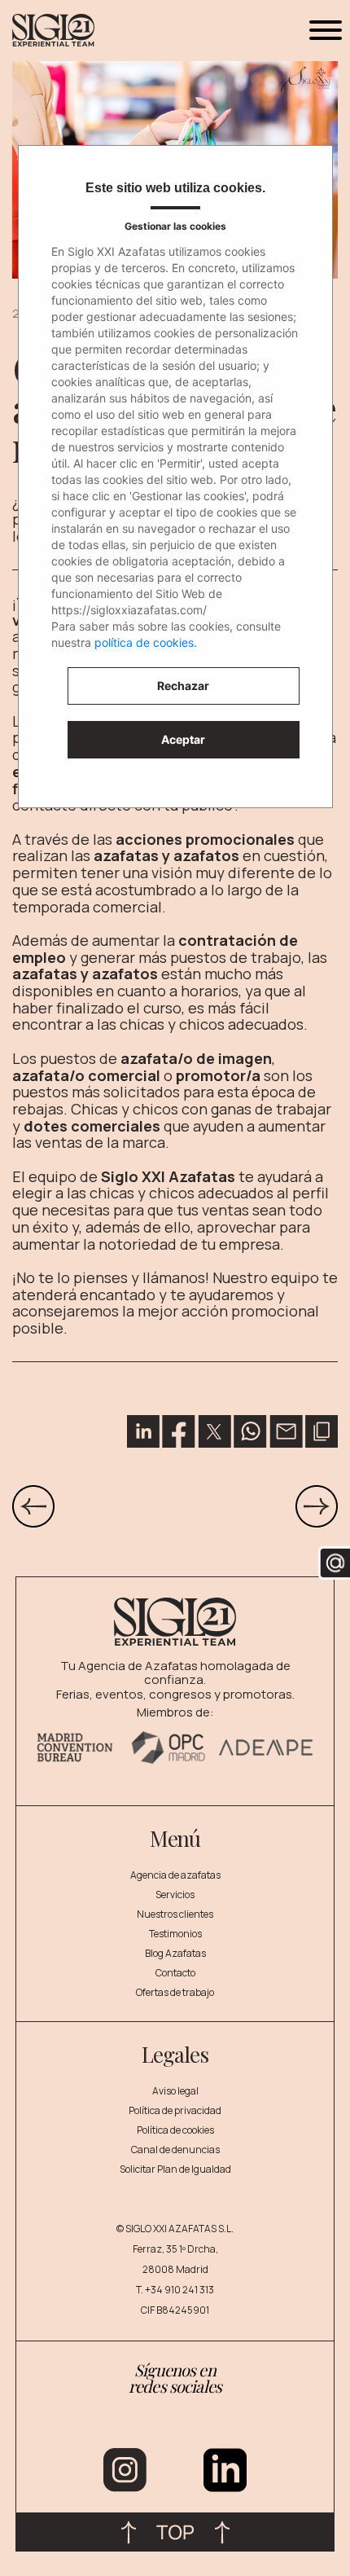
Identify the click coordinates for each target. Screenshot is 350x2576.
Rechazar (183, 686)
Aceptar (183, 739)
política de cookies (144, 642)
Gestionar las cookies (175, 226)
